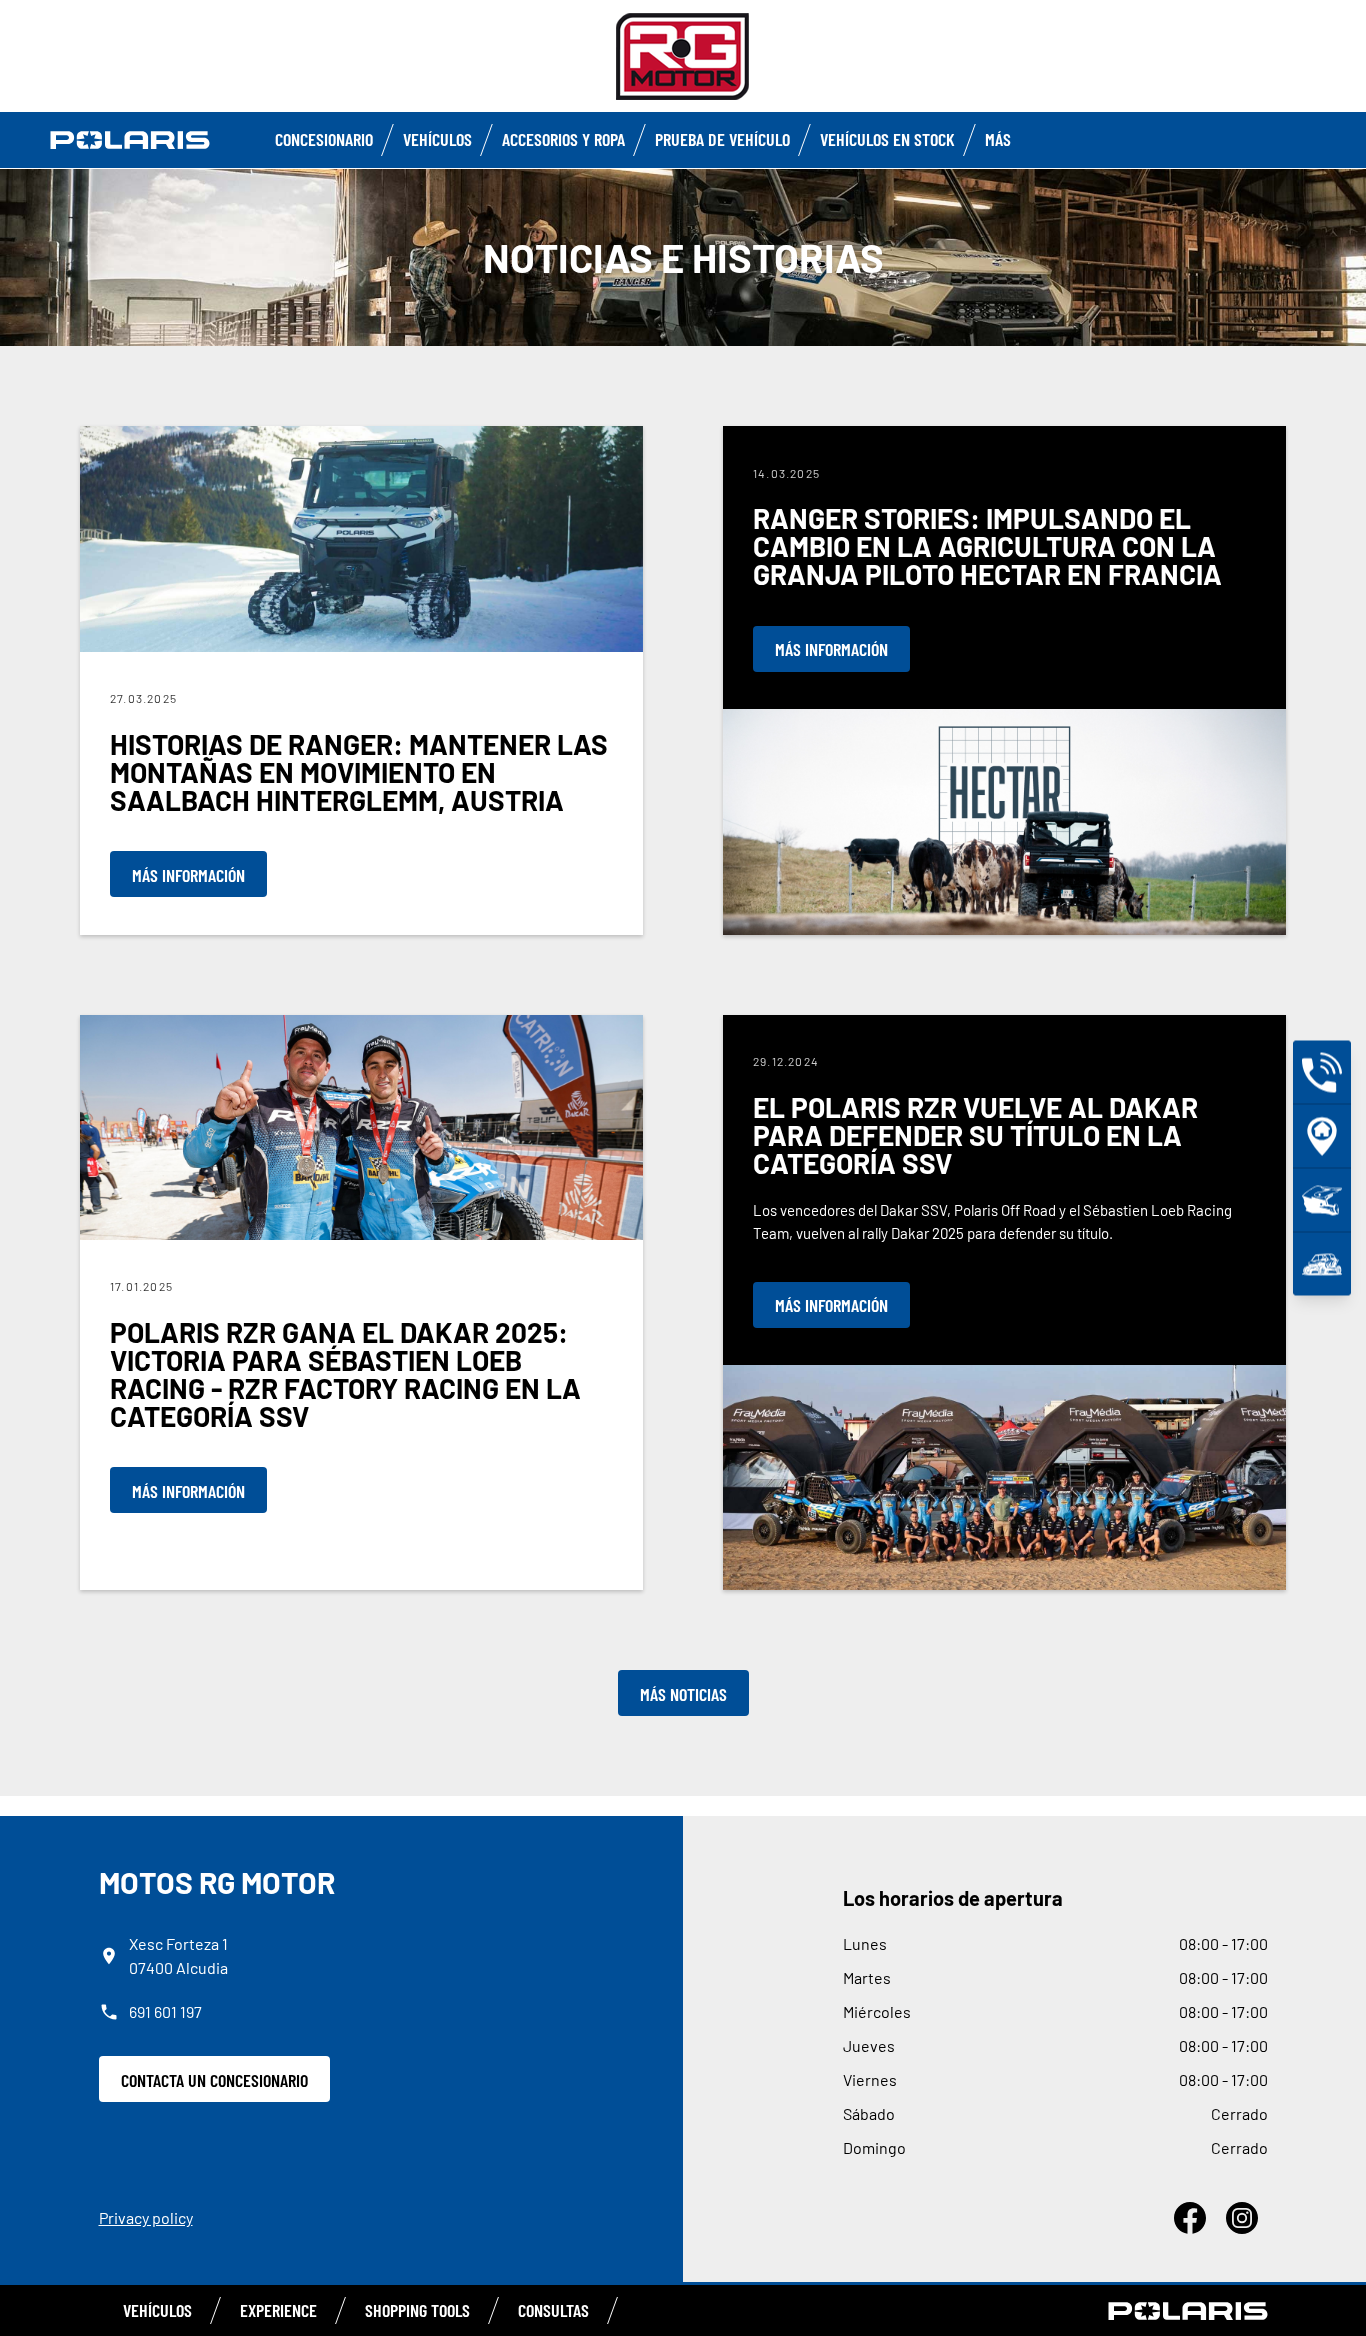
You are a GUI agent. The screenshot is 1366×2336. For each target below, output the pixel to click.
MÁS (998, 139)
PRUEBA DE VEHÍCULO (722, 139)
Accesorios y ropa (563, 139)
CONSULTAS (553, 2310)
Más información (188, 875)
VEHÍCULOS (157, 2310)
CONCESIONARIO (324, 139)
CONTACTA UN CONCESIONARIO (214, 2080)
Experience (278, 2310)
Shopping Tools (417, 2310)
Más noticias (683, 1694)
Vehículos (437, 139)
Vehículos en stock (887, 139)
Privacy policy (146, 2217)
